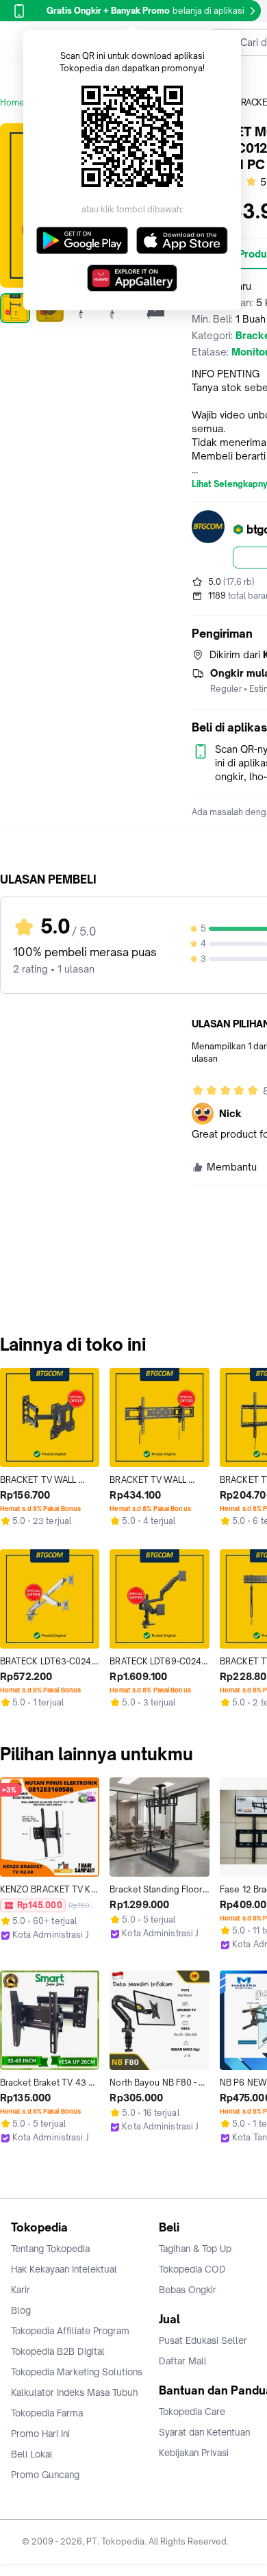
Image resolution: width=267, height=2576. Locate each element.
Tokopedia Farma (47, 2413)
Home (12, 102)
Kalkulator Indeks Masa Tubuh (75, 2392)
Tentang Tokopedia (50, 2249)
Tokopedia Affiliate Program (70, 2331)
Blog (21, 2310)
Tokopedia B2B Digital (58, 2351)
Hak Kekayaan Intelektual (64, 2269)
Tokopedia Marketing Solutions (77, 2372)
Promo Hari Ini (40, 2434)
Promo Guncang (45, 2475)
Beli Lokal (32, 2454)
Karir (21, 2290)
